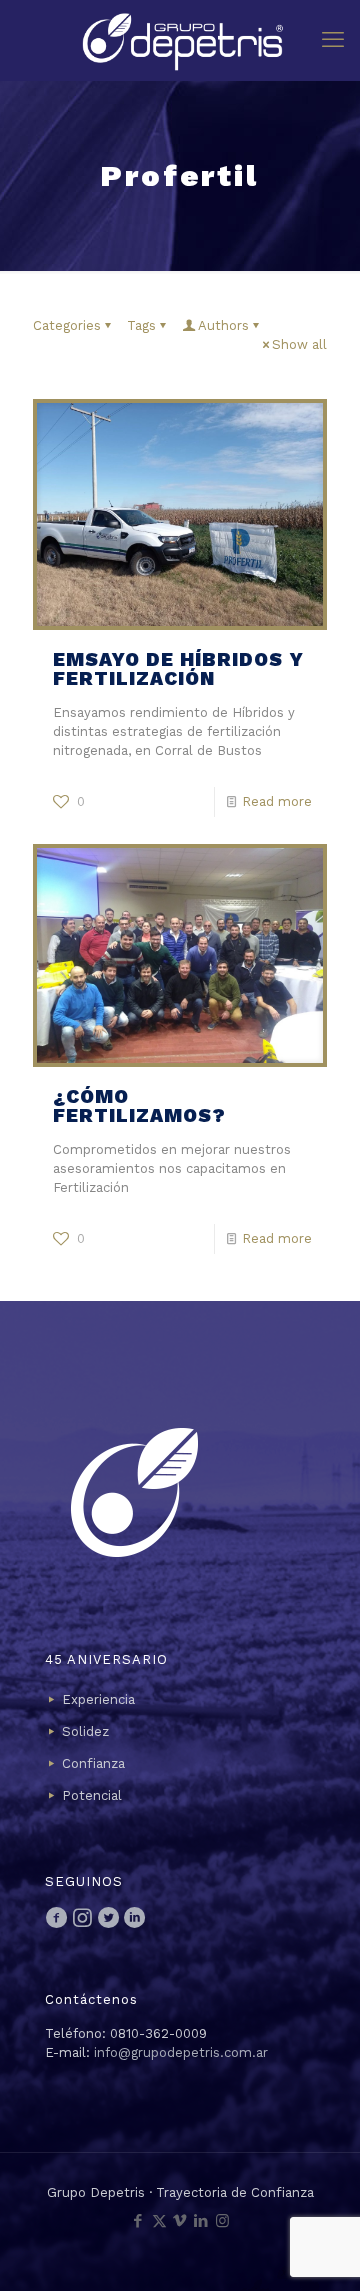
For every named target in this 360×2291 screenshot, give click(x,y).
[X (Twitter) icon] (159, 2221)
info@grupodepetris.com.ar (181, 2052)
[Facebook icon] (138, 2221)
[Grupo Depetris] (180, 40)
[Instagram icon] (222, 2221)
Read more (277, 801)
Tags (141, 325)
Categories (67, 325)
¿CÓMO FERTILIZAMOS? (139, 1106)
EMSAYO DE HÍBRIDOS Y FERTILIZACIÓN (178, 669)
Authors (223, 325)
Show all (299, 344)
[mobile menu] (333, 40)
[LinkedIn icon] (201, 2221)
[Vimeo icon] (180, 2221)
